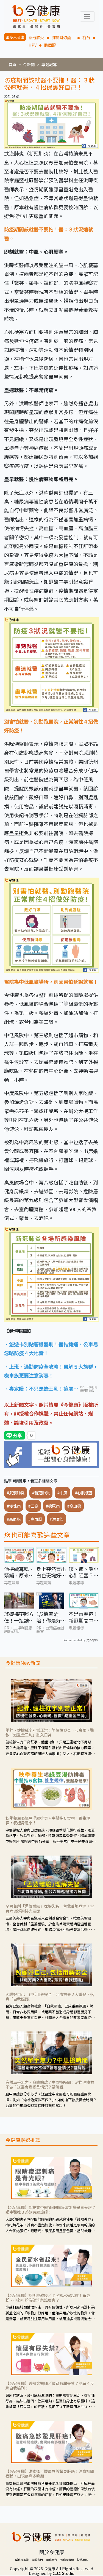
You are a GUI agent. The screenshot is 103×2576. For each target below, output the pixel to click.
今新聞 (29, 64)
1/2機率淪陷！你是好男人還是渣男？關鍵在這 (51, 1617)
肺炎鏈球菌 (63, 37)
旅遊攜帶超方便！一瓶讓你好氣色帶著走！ (19, 1617)
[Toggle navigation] (87, 16)
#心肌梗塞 (84, 1493)
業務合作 (52, 2560)
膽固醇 (50, 45)
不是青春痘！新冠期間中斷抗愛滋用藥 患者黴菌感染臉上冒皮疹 (83, 1617)
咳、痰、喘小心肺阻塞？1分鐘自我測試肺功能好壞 (83, 1572)
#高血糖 (74, 1506)
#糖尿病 (53, 1506)
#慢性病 (14, 1506)
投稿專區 (82, 2560)
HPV (33, 45)
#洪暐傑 (57, 1519)
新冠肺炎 (36, 37)
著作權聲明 (67, 2560)
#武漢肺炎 (16, 1493)
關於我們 (37, 2560)
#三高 (33, 1506)
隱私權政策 (22, 2560)
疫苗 (86, 37)
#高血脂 (14, 1519)
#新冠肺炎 (41, 1493)
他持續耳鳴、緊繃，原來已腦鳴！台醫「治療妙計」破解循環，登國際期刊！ (19, 1572)
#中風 (62, 1493)
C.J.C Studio (64, 2573)
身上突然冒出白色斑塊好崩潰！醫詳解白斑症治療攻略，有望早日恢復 (51, 1572)
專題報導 (49, 64)
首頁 (12, 64)
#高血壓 (35, 1519)
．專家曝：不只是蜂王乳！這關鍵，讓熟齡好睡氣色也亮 (39, 1389)
